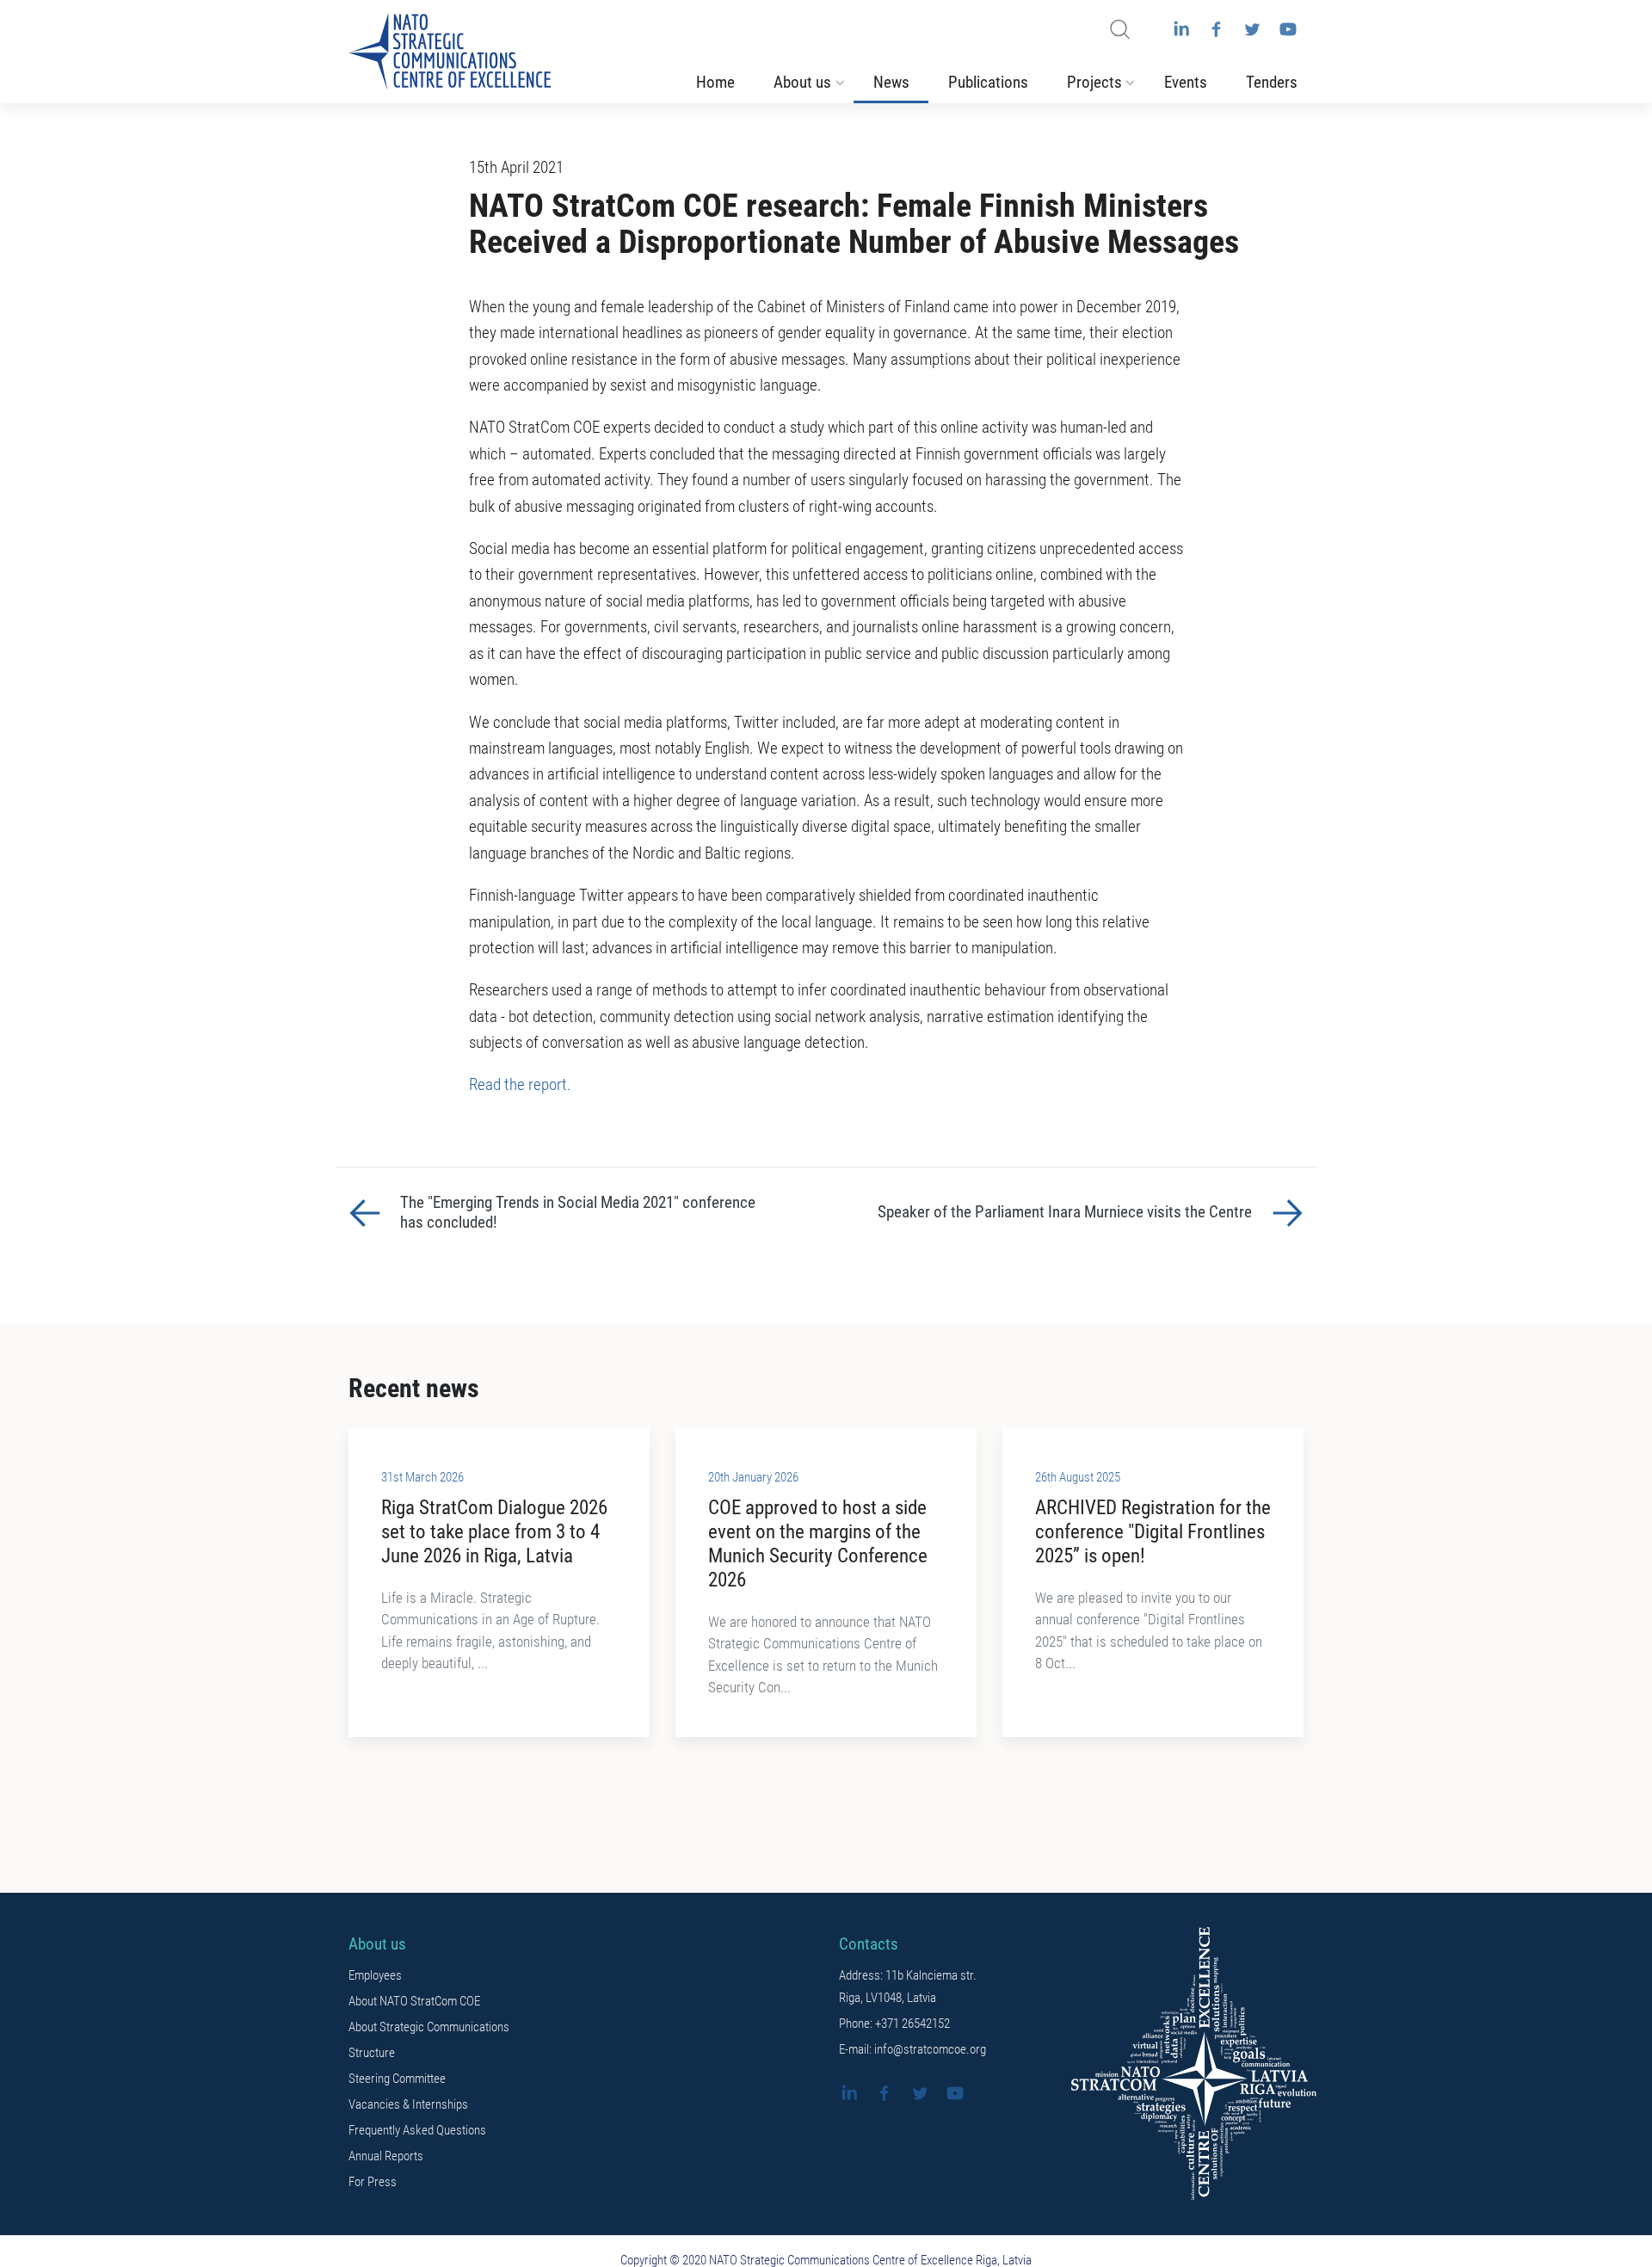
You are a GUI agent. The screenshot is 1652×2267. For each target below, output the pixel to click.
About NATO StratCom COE (414, 2001)
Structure (372, 2053)
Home (715, 83)
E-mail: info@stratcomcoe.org (912, 2049)
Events (1186, 83)
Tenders (1272, 83)
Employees (375, 1975)
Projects (1094, 83)
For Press (373, 2182)
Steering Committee (397, 2079)
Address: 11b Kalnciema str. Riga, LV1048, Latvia (908, 1987)
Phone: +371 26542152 (894, 2024)
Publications (988, 83)
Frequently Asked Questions (417, 2130)
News (891, 83)
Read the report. (520, 1085)
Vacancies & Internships (408, 2104)
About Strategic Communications (429, 2027)
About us (802, 83)
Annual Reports (386, 2156)
